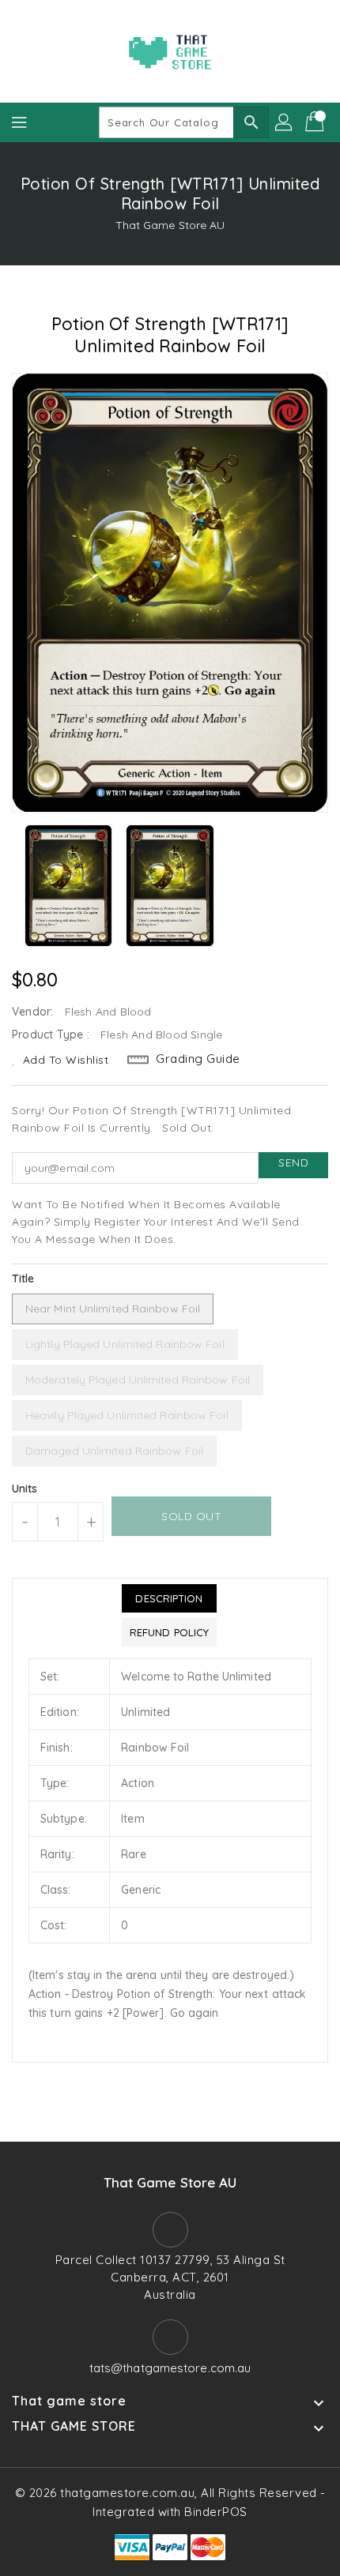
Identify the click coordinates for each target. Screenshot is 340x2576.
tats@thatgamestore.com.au (170, 2368)
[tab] (169, 1598)
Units (25, 1489)
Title (23, 1279)
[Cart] (316, 122)
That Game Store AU (170, 225)
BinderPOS (216, 2512)
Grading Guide (198, 1059)
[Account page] (285, 122)
